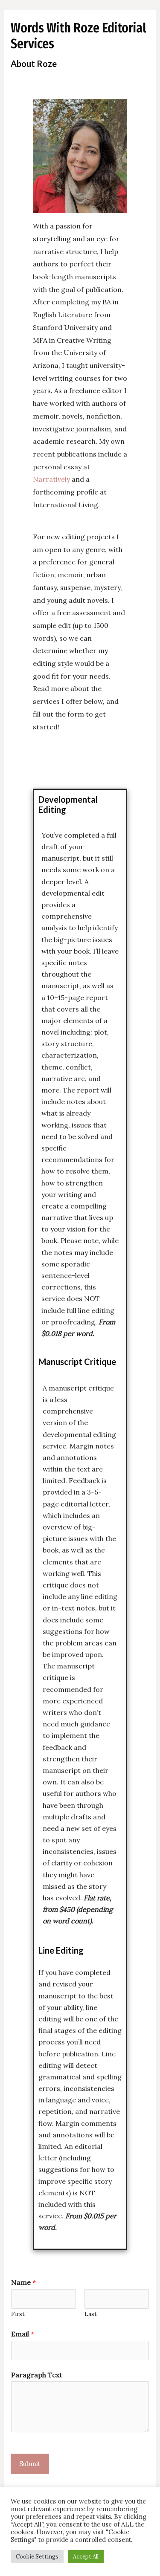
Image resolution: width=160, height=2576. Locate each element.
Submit (30, 2464)
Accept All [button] (86, 2557)
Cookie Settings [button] (37, 2557)
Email (23, 2334)
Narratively (52, 479)
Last (91, 2314)
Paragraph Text (37, 2375)
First (18, 2314)
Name (23, 2282)
